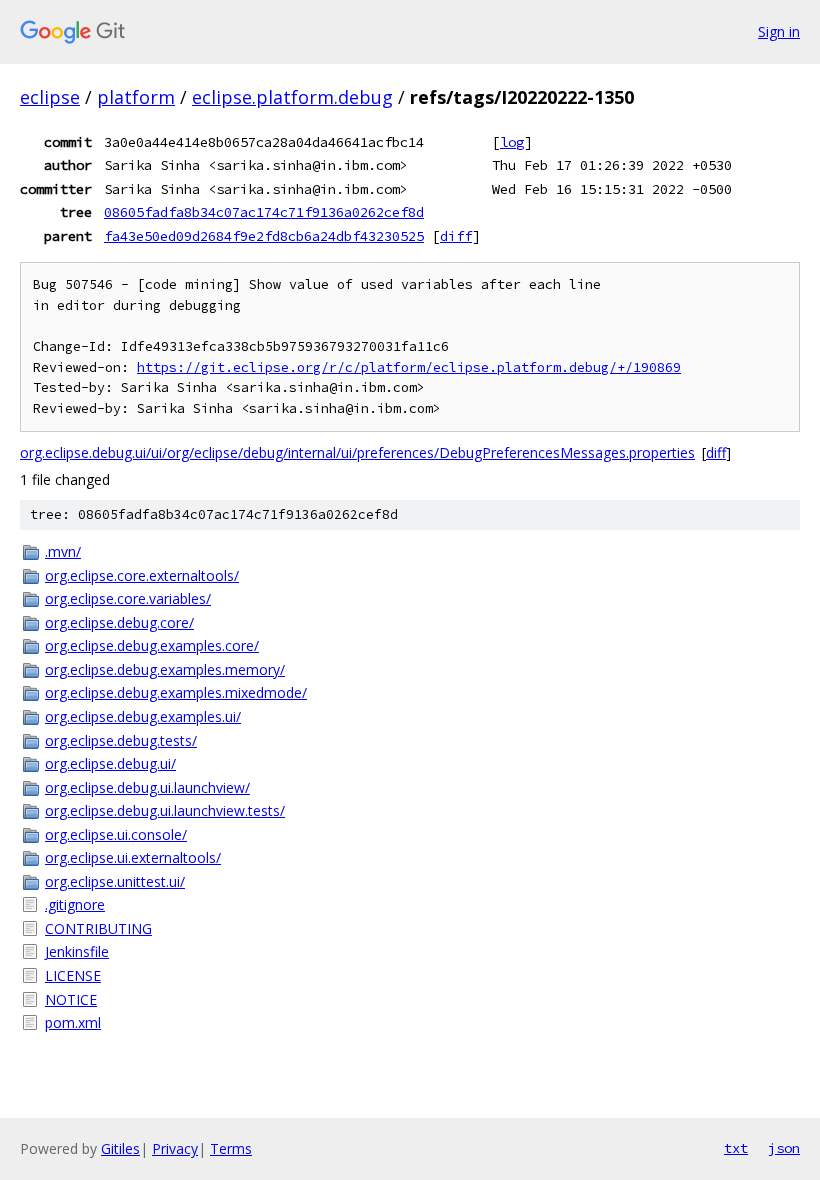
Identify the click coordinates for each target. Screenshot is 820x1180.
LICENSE (73, 975)
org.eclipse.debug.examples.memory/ (165, 669)
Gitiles (120, 1148)
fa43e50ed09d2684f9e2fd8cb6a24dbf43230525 (264, 236)
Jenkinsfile (77, 951)
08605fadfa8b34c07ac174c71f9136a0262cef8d (264, 212)
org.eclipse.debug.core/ (119, 622)
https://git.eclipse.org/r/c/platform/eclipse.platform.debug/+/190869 (409, 367)
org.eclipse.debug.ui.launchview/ (147, 787)
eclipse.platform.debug (292, 97)
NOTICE (71, 999)
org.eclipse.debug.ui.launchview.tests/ (165, 810)
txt (736, 1148)
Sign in (779, 31)
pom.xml (73, 1022)
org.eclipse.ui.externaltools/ (133, 857)
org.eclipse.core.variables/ (128, 598)
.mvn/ (63, 551)
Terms (231, 1148)
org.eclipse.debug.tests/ (121, 740)
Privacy (175, 1148)
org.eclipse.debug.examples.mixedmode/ (176, 692)
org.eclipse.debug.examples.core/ (152, 645)
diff (456, 236)
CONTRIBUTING (98, 928)
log (512, 142)
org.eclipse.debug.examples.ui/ (143, 716)
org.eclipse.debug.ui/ (110, 763)
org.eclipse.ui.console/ (116, 834)
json (784, 1148)
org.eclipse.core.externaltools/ (142, 575)
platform (136, 97)
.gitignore (75, 904)
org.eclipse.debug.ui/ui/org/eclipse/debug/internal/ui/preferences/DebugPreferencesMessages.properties (357, 452)
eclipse (50, 97)
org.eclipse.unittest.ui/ (115, 881)
